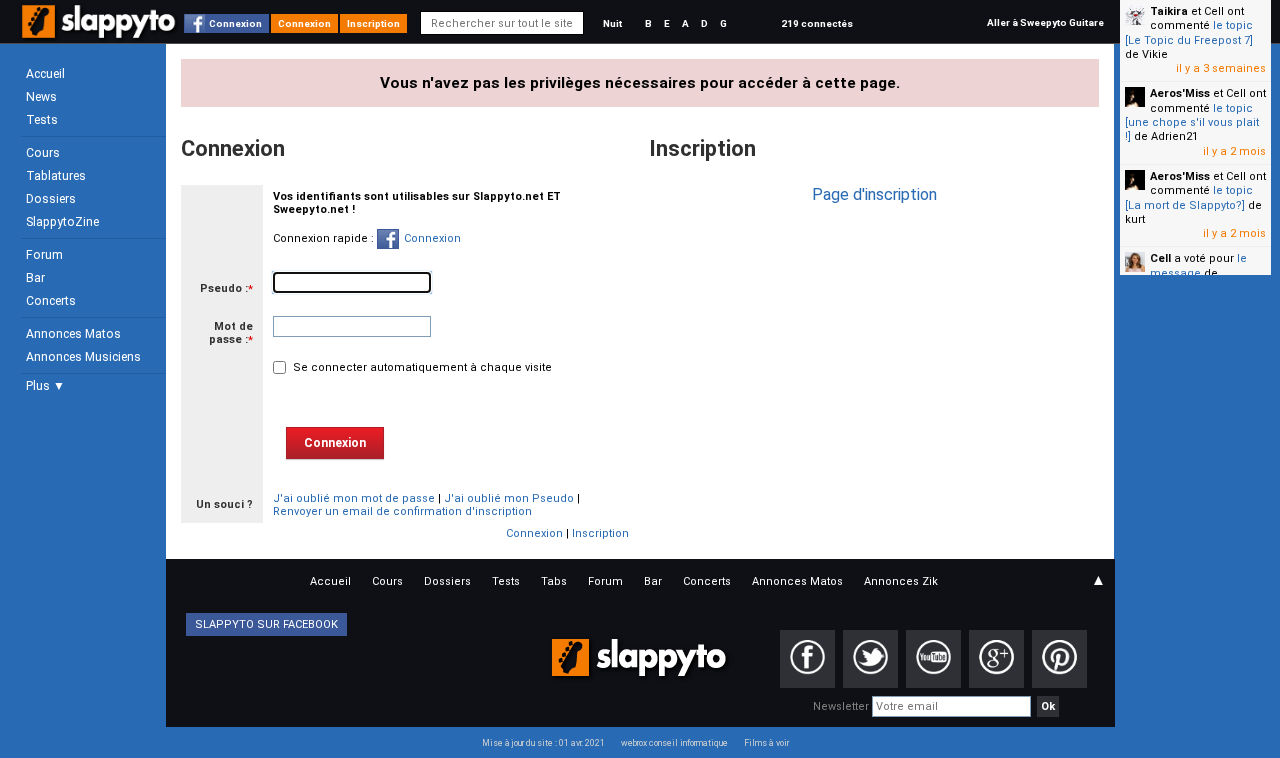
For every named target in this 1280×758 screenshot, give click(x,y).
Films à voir (766, 743)
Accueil (45, 74)
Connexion (235, 23)
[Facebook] (807, 659)
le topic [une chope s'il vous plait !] (1192, 123)
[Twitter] (870, 659)
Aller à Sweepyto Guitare (1045, 22)
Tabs (554, 581)
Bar (35, 278)
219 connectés (817, 23)
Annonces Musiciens (83, 357)
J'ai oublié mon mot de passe (354, 498)
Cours (43, 153)
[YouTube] (933, 659)
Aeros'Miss (1180, 93)
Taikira (1169, 11)
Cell (1160, 258)
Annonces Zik (901, 581)
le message (1198, 265)
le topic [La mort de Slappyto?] (1189, 197)
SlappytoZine (62, 222)
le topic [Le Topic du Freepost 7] (1189, 32)
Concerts (51, 301)
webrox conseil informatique (674, 743)
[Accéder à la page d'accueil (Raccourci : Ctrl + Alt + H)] (100, 31)
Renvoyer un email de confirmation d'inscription (402, 511)
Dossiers (51, 199)
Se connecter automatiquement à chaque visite (421, 367)
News (41, 97)
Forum (44, 255)
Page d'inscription (874, 194)
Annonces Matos (73, 334)
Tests (42, 120)
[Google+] (996, 659)
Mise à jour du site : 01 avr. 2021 (543, 743)
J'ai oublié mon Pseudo (509, 498)
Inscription (373, 23)
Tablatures (56, 176)
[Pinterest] (1059, 659)
